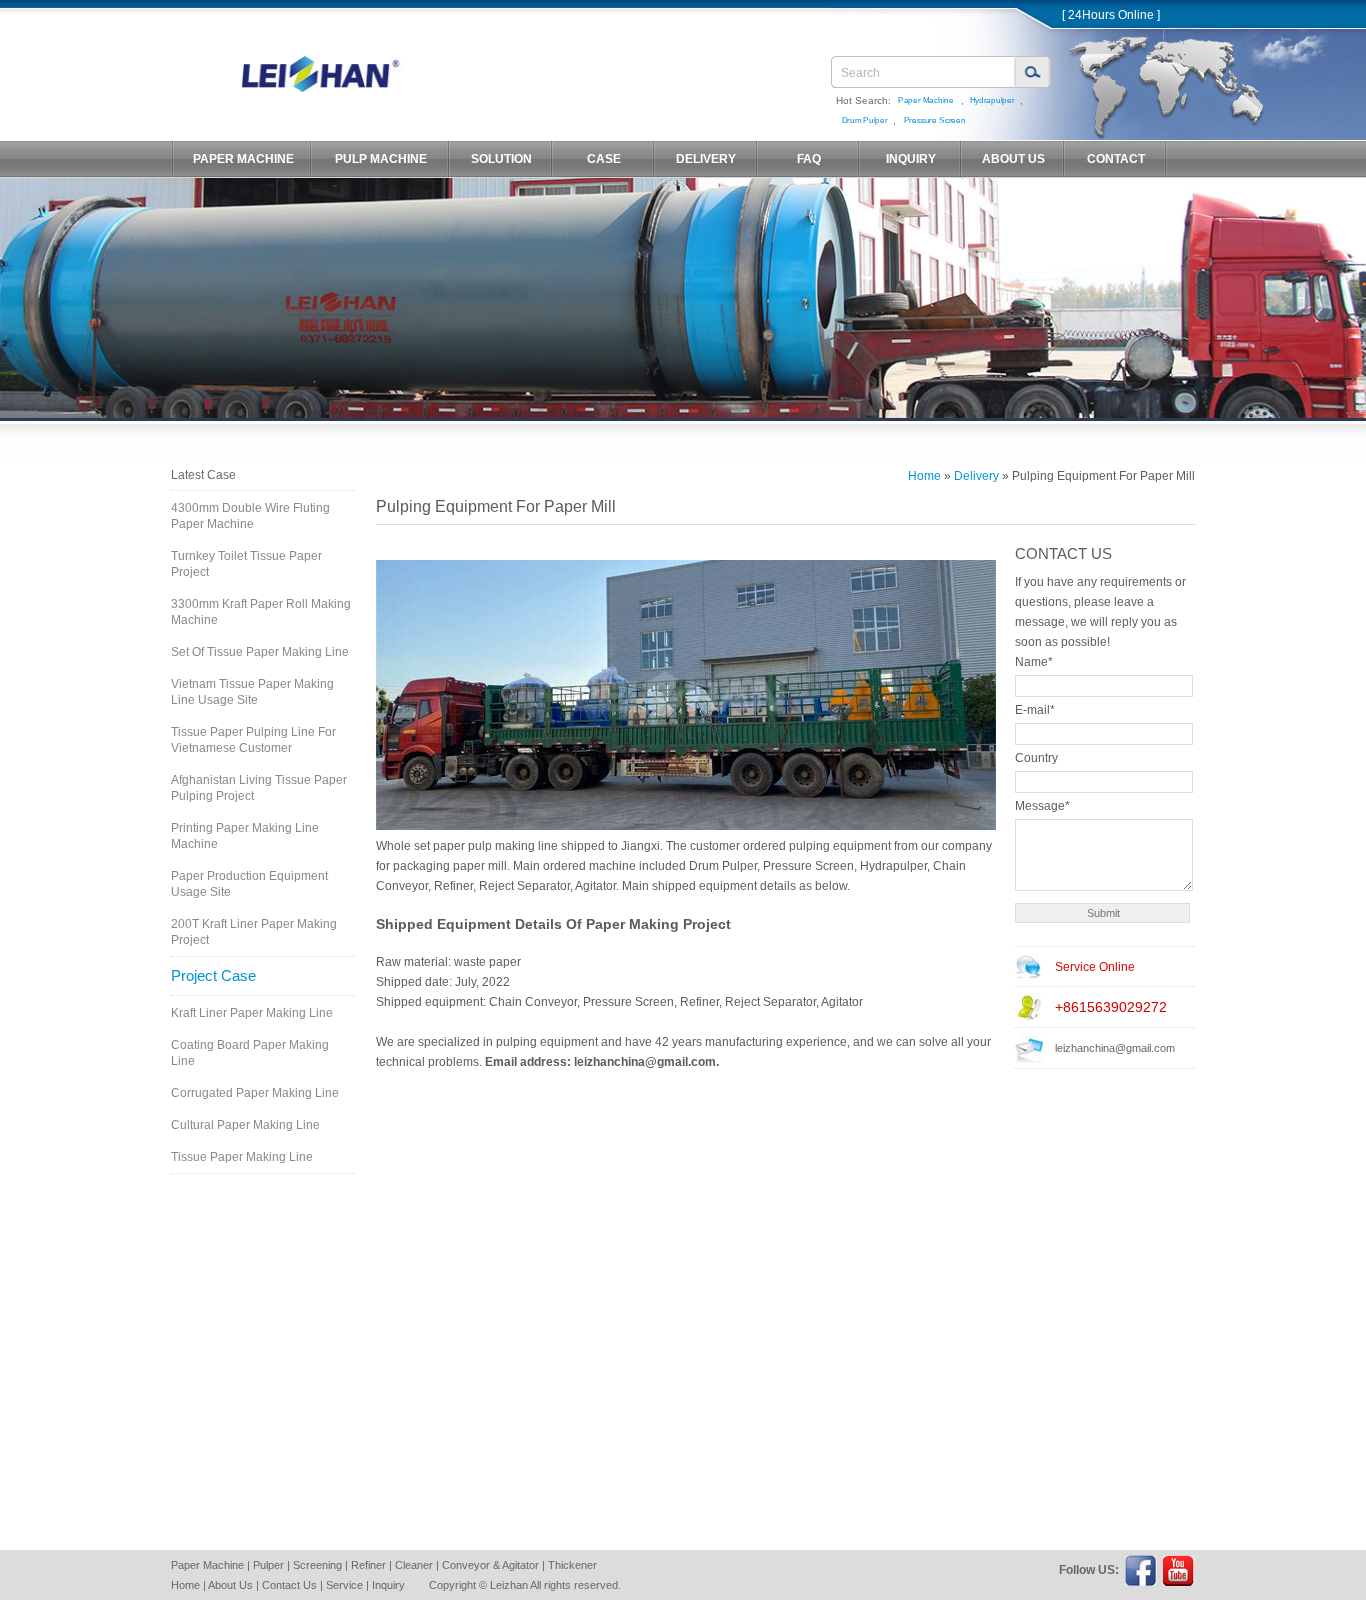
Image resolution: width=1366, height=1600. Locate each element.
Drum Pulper (865, 120)
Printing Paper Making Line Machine (245, 836)
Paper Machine (926, 100)
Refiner (368, 1565)
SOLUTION (501, 159)
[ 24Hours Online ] (1111, 15)
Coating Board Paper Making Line (250, 1053)
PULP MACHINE (381, 159)
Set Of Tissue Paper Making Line (260, 652)
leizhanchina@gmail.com (1115, 1048)
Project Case (213, 975)
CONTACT (1116, 159)
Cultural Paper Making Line (245, 1125)
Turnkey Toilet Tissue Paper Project (246, 564)
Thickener (572, 1565)
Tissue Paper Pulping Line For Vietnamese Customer (253, 740)
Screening (317, 1565)
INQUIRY (911, 159)
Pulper (268, 1565)
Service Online (1095, 967)
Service (344, 1585)
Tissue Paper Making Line (242, 1157)
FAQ (809, 159)
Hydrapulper (991, 100)
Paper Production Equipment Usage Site (249, 884)
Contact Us (289, 1585)
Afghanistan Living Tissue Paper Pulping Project (259, 788)
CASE (604, 159)
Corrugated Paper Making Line (255, 1093)
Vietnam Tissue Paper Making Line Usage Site (252, 692)
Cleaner (414, 1565)
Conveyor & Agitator (490, 1565)
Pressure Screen (935, 120)
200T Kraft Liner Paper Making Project (254, 932)
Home (924, 476)
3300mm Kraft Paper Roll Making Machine (261, 612)
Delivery (976, 476)
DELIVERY (706, 159)
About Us (230, 1585)
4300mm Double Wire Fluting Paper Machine (250, 516)
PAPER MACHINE (243, 159)
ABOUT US (1013, 159)
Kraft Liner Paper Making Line (252, 1013)
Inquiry (388, 1585)
